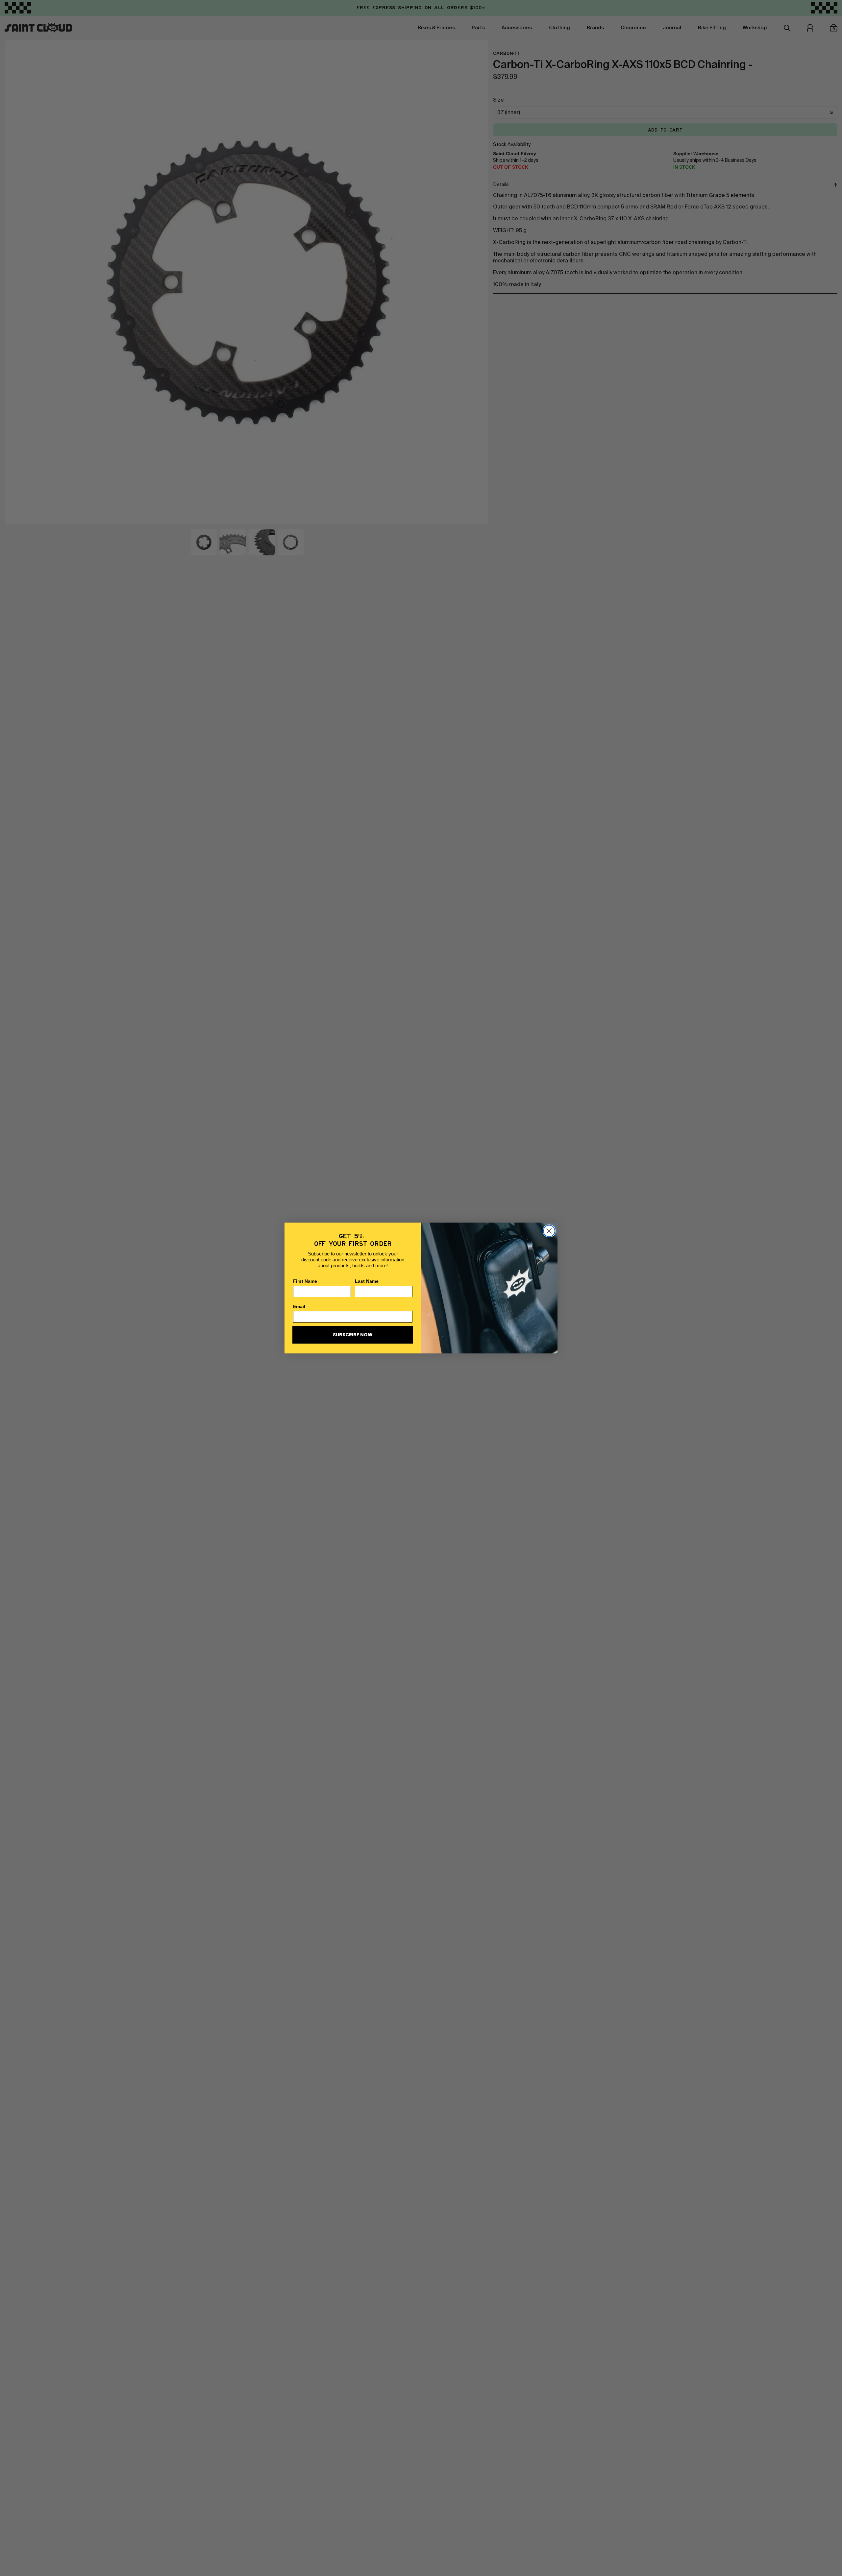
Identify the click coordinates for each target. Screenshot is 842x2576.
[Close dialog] (549, 1231)
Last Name (367, 1281)
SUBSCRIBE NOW (353, 1335)
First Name (305, 1281)
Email (299, 1306)
